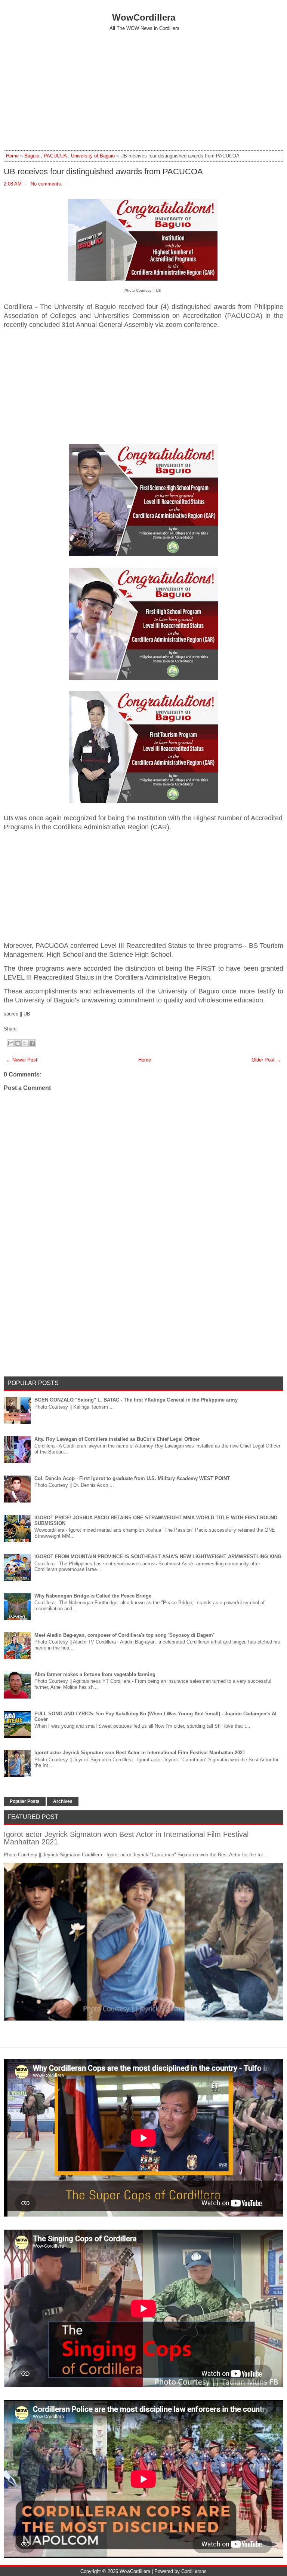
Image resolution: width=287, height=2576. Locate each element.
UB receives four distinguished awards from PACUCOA (103, 172)
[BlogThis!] (18, 1043)
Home (12, 156)
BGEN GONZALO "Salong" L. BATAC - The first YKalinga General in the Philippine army (136, 1400)
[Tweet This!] (24, 1029)
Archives (63, 1801)
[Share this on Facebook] (20, 1029)
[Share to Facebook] (32, 1043)
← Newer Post (22, 1060)
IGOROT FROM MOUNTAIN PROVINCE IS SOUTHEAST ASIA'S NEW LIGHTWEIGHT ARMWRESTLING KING (158, 1557)
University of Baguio (93, 156)
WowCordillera (144, 17)
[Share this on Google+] (27, 1029)
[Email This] (11, 1043)
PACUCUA (55, 156)
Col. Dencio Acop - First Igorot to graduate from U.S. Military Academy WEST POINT (132, 1478)
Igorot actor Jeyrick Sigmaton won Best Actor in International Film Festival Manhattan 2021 (140, 1753)
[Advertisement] (143, 91)
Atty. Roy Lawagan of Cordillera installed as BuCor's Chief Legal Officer (117, 1439)
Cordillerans (194, 2571)
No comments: (47, 184)
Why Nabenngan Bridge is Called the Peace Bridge (93, 1596)
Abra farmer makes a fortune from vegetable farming (95, 1674)
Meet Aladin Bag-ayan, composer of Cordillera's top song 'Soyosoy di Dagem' (124, 1635)
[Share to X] (25, 1043)
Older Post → (266, 1060)
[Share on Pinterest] (31, 1029)
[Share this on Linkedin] (35, 1029)
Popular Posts (25, 1801)
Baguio (32, 156)
